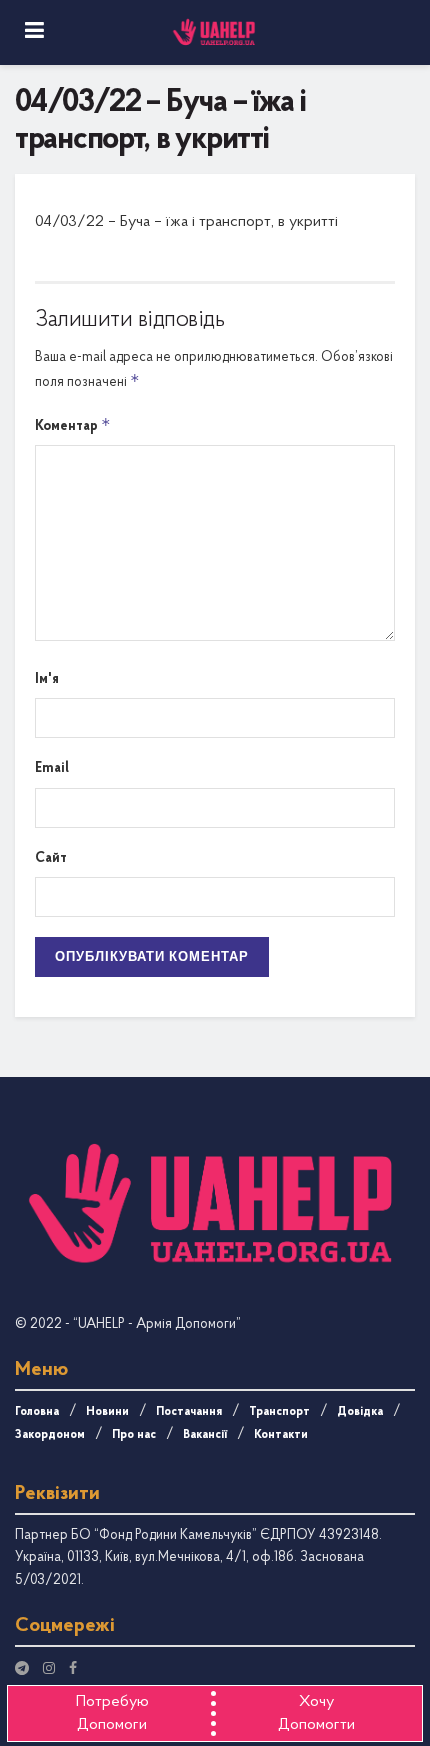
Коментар (73, 424)
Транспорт (279, 1412)
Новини (107, 1412)
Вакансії (205, 1435)
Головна (37, 1412)
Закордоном (50, 1435)
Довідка (360, 1412)
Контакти (281, 1435)
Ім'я (47, 679)
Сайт (51, 858)
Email (52, 768)
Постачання (189, 1412)
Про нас (134, 1435)
